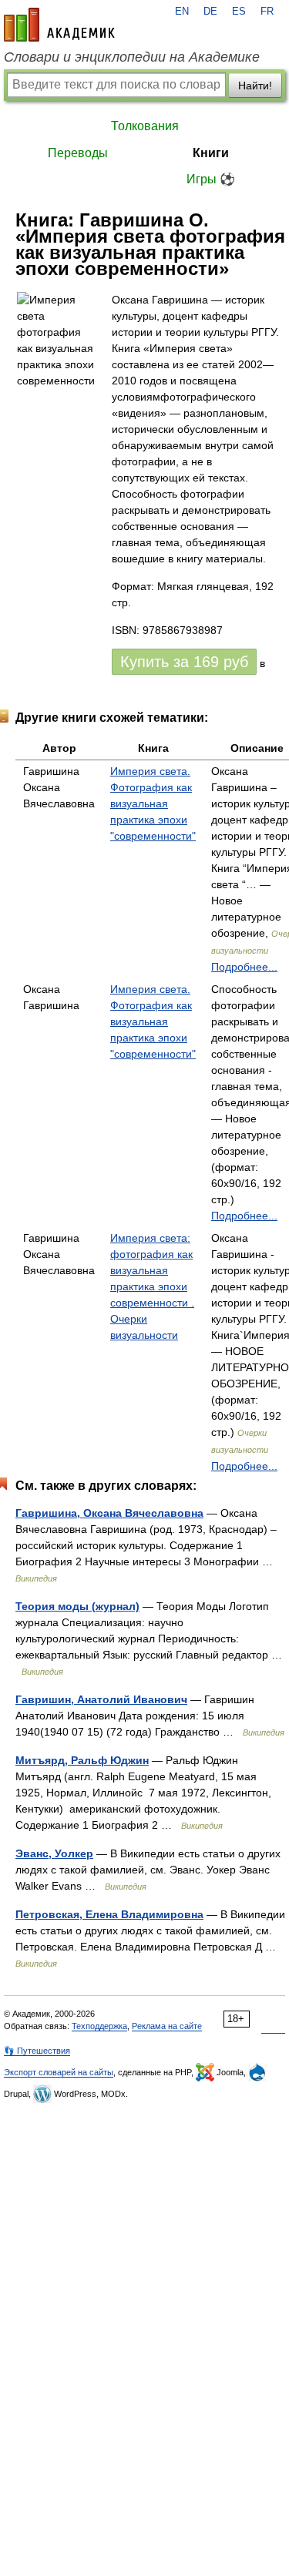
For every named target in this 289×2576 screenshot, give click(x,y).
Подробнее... (244, 967)
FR (267, 12)
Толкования (145, 126)
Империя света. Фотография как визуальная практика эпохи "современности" (153, 803)
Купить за (184, 662)
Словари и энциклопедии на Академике (132, 57)
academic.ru (59, 25)
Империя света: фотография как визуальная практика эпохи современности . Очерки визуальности (152, 1286)
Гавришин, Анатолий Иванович (101, 1699)
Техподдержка (99, 2026)
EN (182, 12)
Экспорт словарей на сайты (59, 2072)
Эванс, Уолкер (54, 1853)
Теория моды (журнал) (77, 1606)
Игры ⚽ (211, 179)
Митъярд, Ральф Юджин (82, 1760)
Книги (211, 153)
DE (210, 12)
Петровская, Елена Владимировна (109, 1914)
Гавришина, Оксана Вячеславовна (109, 1513)
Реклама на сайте (167, 2026)
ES (239, 12)
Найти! (255, 86)
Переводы (78, 153)
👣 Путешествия (37, 2051)
